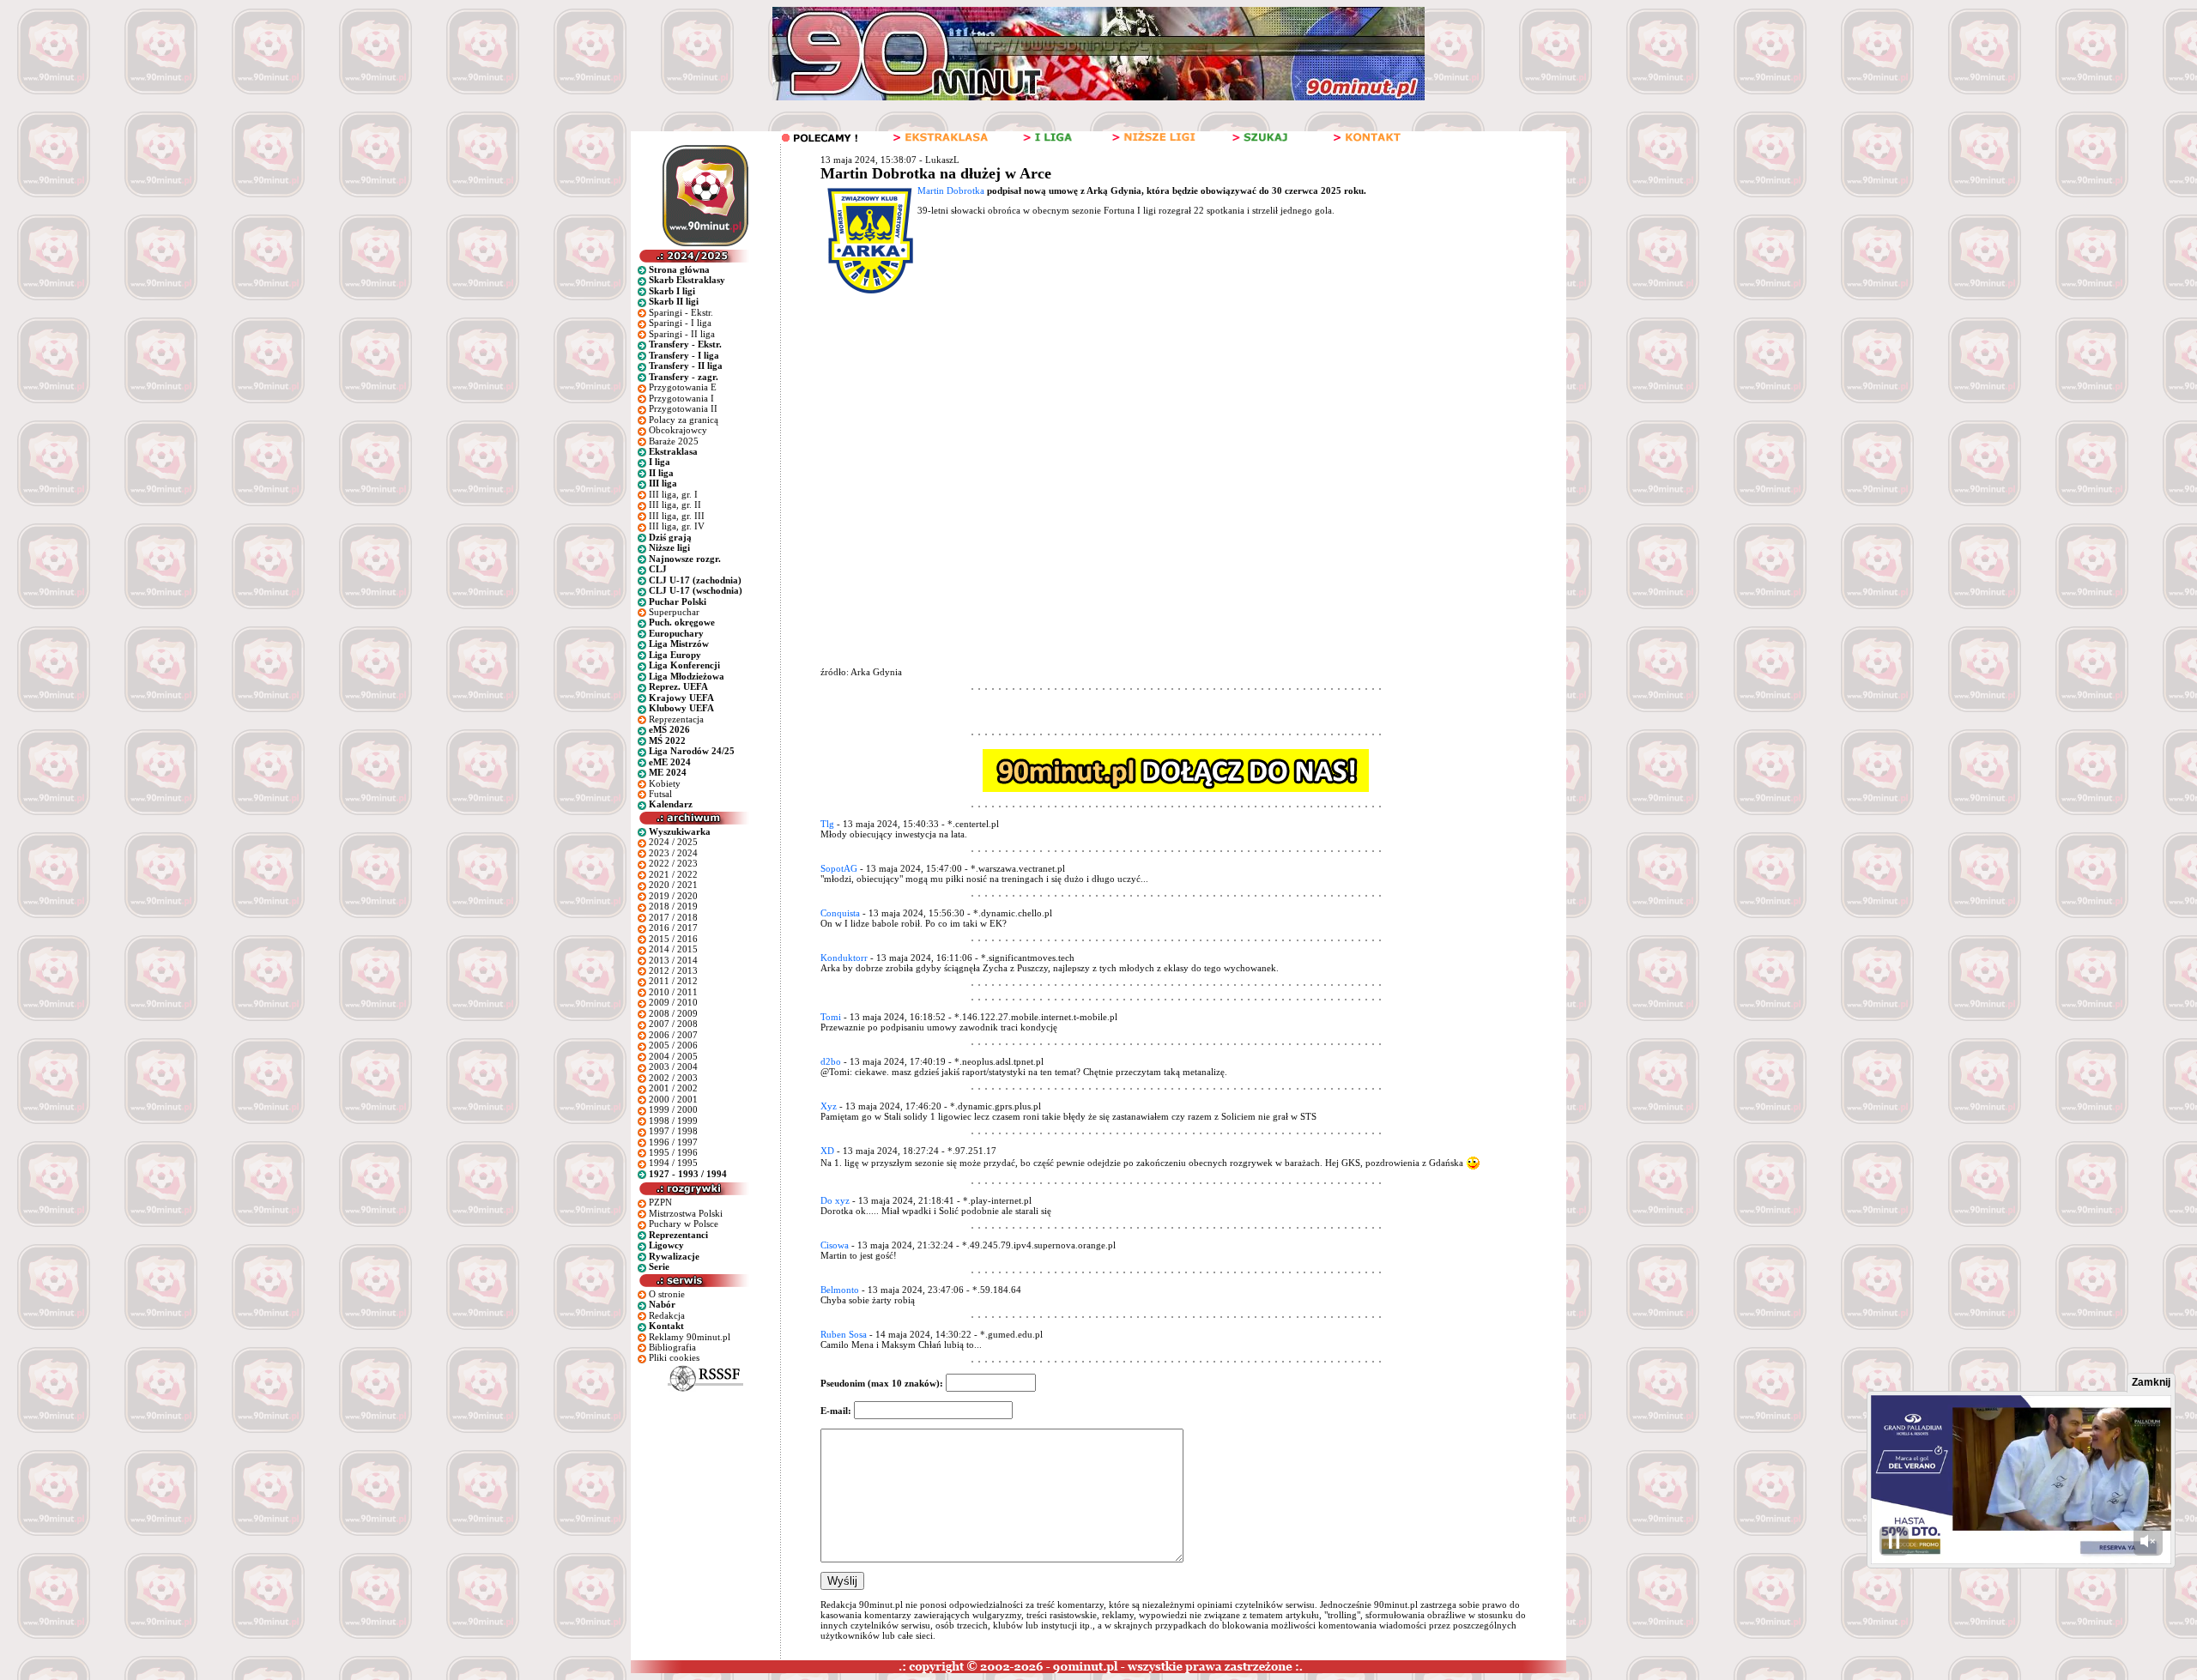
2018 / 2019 (673, 906)
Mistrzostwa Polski (686, 1213)
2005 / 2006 (673, 1045)
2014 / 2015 (673, 949)
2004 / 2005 (673, 1056)
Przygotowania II (683, 408)
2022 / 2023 (673, 863)
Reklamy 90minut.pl (690, 1337)
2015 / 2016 (673, 939)
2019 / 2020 (673, 896)
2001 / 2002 (673, 1088)
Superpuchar (674, 612)
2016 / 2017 (673, 928)
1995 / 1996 (673, 1152)
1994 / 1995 (673, 1163)
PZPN (660, 1202)
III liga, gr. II (675, 505)
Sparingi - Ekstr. (681, 312)
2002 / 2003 (673, 1078)
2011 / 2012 (673, 981)
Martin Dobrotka (951, 190)
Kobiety (665, 783)
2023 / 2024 (673, 853)
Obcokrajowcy (678, 430)
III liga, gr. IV (677, 526)
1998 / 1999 (673, 1121)
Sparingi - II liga (682, 334)
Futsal (660, 794)
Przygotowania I (681, 398)
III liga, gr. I (673, 494)
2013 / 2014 (673, 960)
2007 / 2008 (673, 1024)
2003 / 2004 (673, 1067)
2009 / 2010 (673, 1002)
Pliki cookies (674, 1357)
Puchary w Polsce (684, 1224)
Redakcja (667, 1315)
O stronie (667, 1294)
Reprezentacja (676, 719)
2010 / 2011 (673, 992)
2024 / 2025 (673, 842)
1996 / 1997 (673, 1142)
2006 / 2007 (673, 1035)
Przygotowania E (683, 387)
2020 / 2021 (673, 885)
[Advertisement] (1145, 425)
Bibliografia (672, 1347)
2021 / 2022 (673, 874)
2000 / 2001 (673, 1099)
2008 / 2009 (673, 1013)
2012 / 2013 (673, 970)
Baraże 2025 (674, 441)
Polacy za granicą (684, 420)
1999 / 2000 (673, 1109)
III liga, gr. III (677, 516)
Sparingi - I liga (680, 323)
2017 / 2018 (673, 917)
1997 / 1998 (673, 1131)
